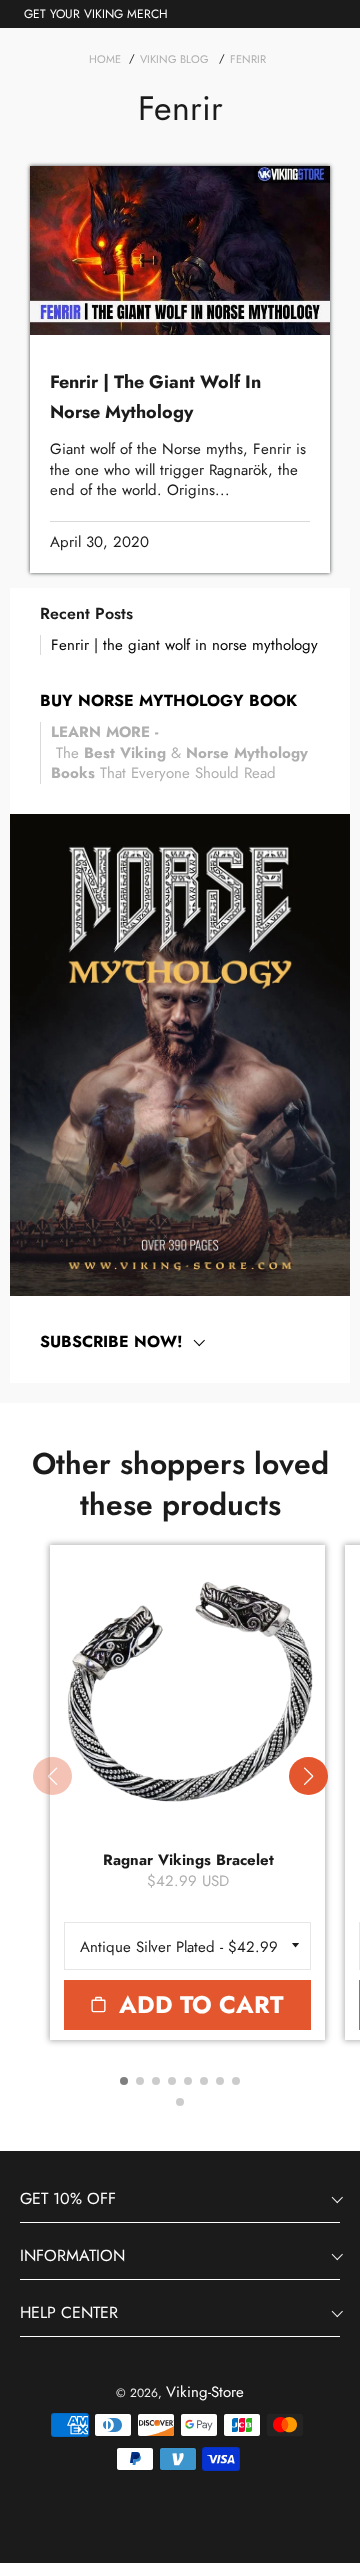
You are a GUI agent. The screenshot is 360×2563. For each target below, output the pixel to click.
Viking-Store (205, 2392)
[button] (308, 1776)
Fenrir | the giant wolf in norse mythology (184, 645)
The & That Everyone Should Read (179, 752)
